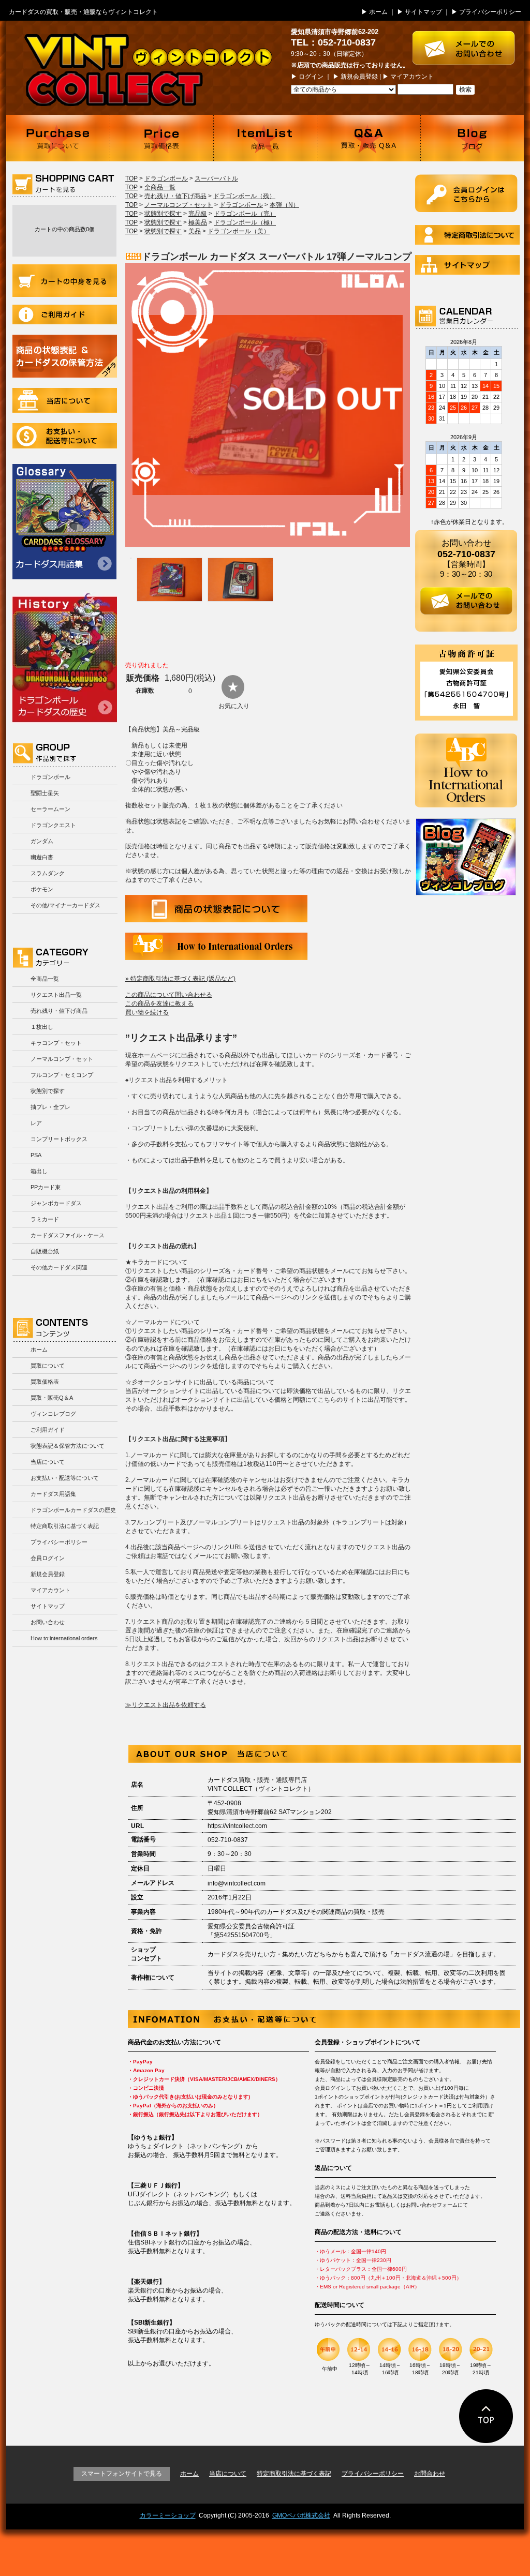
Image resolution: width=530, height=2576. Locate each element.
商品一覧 (265, 138)
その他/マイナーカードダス (65, 905)
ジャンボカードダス (56, 1203)
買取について (58, 138)
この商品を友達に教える (159, 1004)
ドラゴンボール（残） (244, 196)
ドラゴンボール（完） (245, 214)
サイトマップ (423, 12)
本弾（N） (284, 205)
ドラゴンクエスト (53, 825)
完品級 (198, 214)
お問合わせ (430, 2474)
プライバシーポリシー (490, 12)
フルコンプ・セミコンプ (62, 1075)
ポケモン (42, 889)
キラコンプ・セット (56, 1043)
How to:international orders (64, 1638)
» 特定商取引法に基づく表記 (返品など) (180, 979)
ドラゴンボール (50, 777)
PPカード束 (46, 1187)
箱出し (39, 1171)
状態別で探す (48, 1091)
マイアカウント (412, 77)
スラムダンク (48, 873)
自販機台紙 (45, 1251)
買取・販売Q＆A (52, 1398)
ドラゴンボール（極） (245, 222)
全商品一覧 (45, 979)
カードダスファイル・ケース (68, 1235)
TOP (131, 178)
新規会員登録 (359, 77)
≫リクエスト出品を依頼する (166, 1705)
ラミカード (45, 1219)
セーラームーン (50, 809)
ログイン (311, 77)
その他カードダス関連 (59, 1267)
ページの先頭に (486, 2416)
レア (36, 1123)
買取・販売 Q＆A (369, 138)
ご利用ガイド (65, 314)
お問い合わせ (48, 1622)
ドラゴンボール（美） (239, 231)
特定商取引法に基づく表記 (65, 1526)
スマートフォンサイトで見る (122, 2474)
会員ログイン (48, 1558)
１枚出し (42, 1027)
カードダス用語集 (64, 522)
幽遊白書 (42, 857)
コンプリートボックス (59, 1139)
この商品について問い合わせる (169, 995)
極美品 (198, 222)
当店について (65, 400)
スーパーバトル (216, 178)
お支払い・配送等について (65, 436)
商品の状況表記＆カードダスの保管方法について (65, 356)
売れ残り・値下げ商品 (59, 1011)
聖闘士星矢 (45, 793)
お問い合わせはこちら (468, 43)
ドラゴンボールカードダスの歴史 (65, 657)
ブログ (472, 138)
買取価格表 (161, 138)
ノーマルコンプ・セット (62, 1059)
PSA (36, 1155)
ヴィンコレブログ (53, 1414)
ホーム (378, 12)
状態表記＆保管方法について (68, 1446)
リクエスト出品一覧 (56, 995)
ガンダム (42, 841)
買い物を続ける (147, 1012)
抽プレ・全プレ (50, 1107)
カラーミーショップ (168, 2515)
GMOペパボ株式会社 (301, 2515)
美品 (195, 231)
